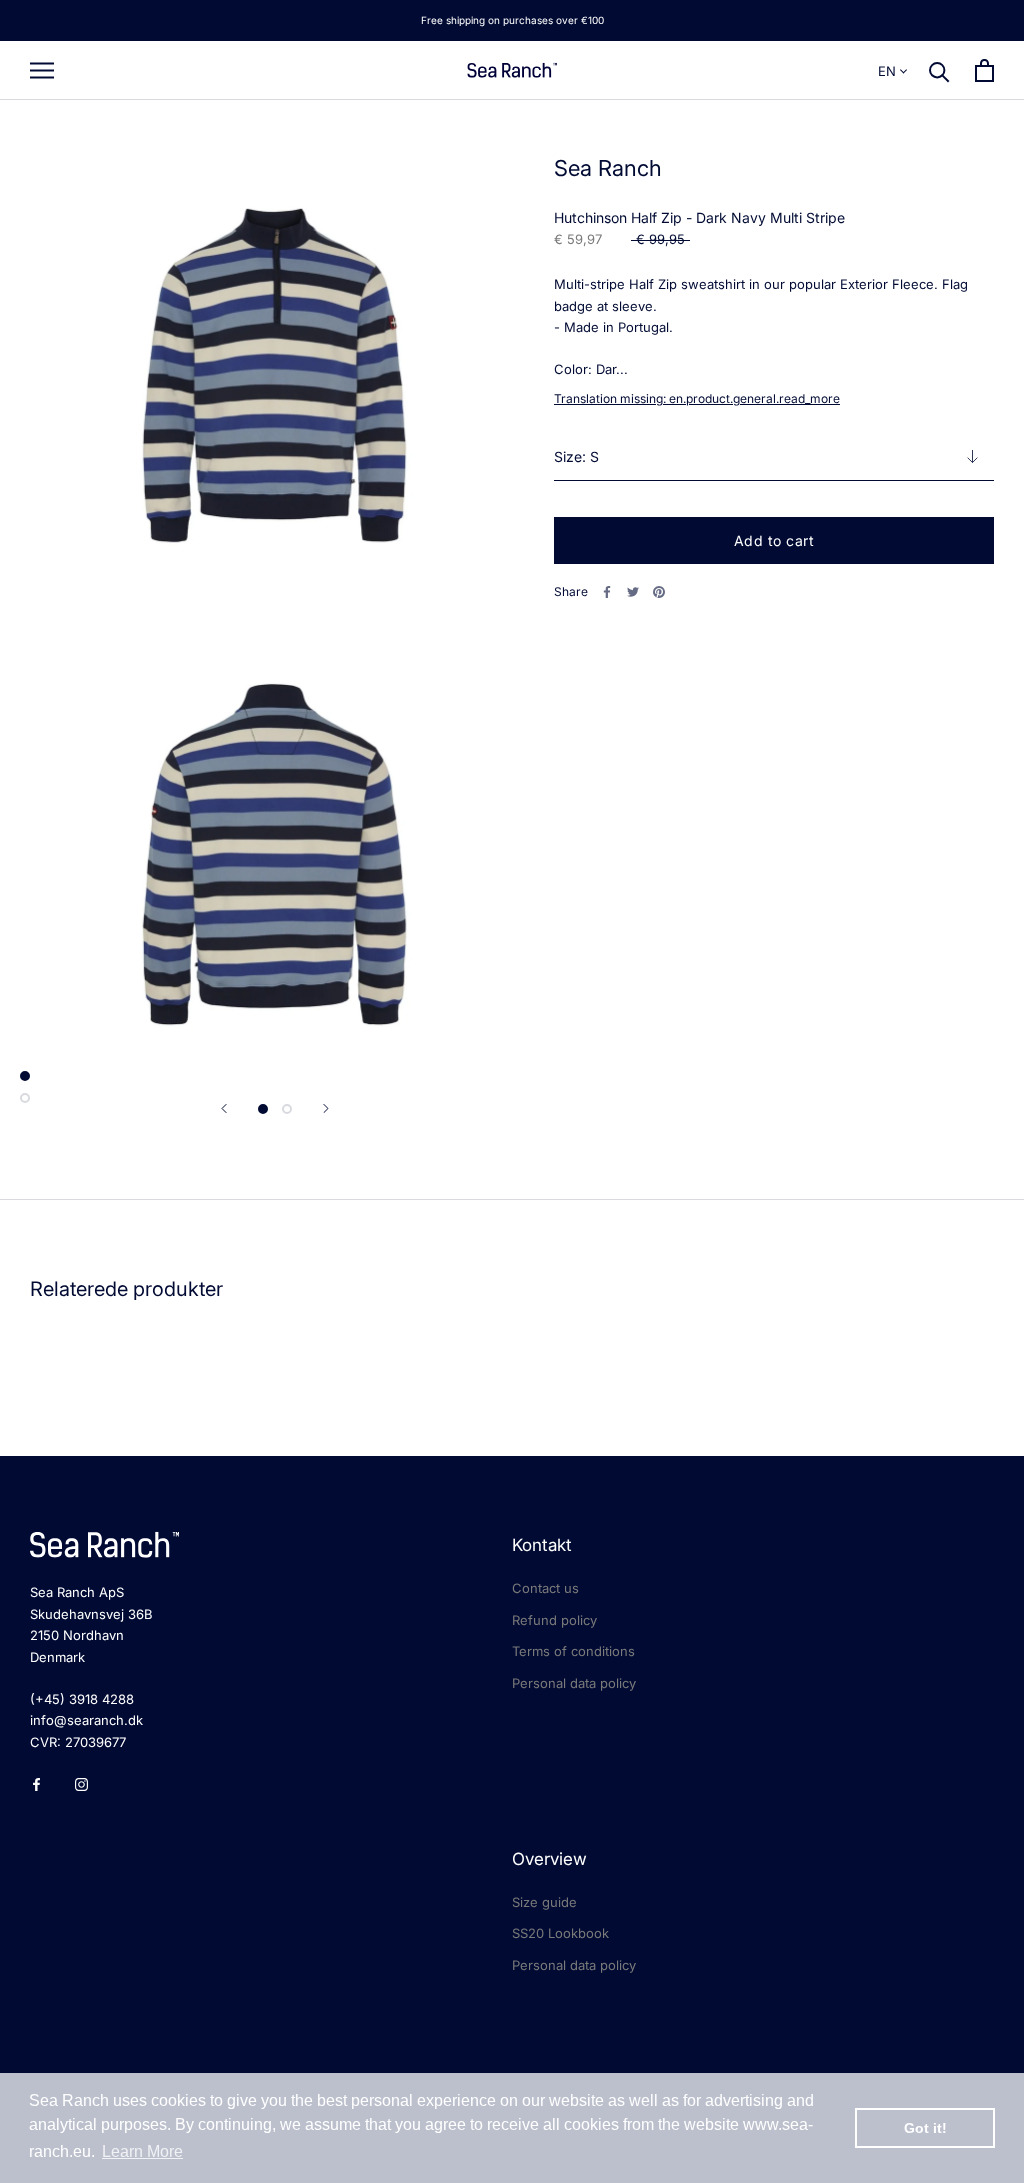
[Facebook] (607, 592)
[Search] (939, 70)
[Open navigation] (42, 70)
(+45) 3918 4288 (82, 1699)
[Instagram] (81, 1783)
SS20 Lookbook (560, 1933)
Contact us (545, 1588)
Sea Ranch (608, 168)
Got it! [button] (925, 2128)
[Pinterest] (659, 592)
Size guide (544, 1902)
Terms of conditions (573, 1651)
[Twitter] (633, 592)
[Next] (326, 1108)
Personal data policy (574, 1683)
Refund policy (554, 1620)
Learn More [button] (142, 2151)
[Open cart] (984, 70)
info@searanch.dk (86, 1720)
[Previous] (224, 1108)
